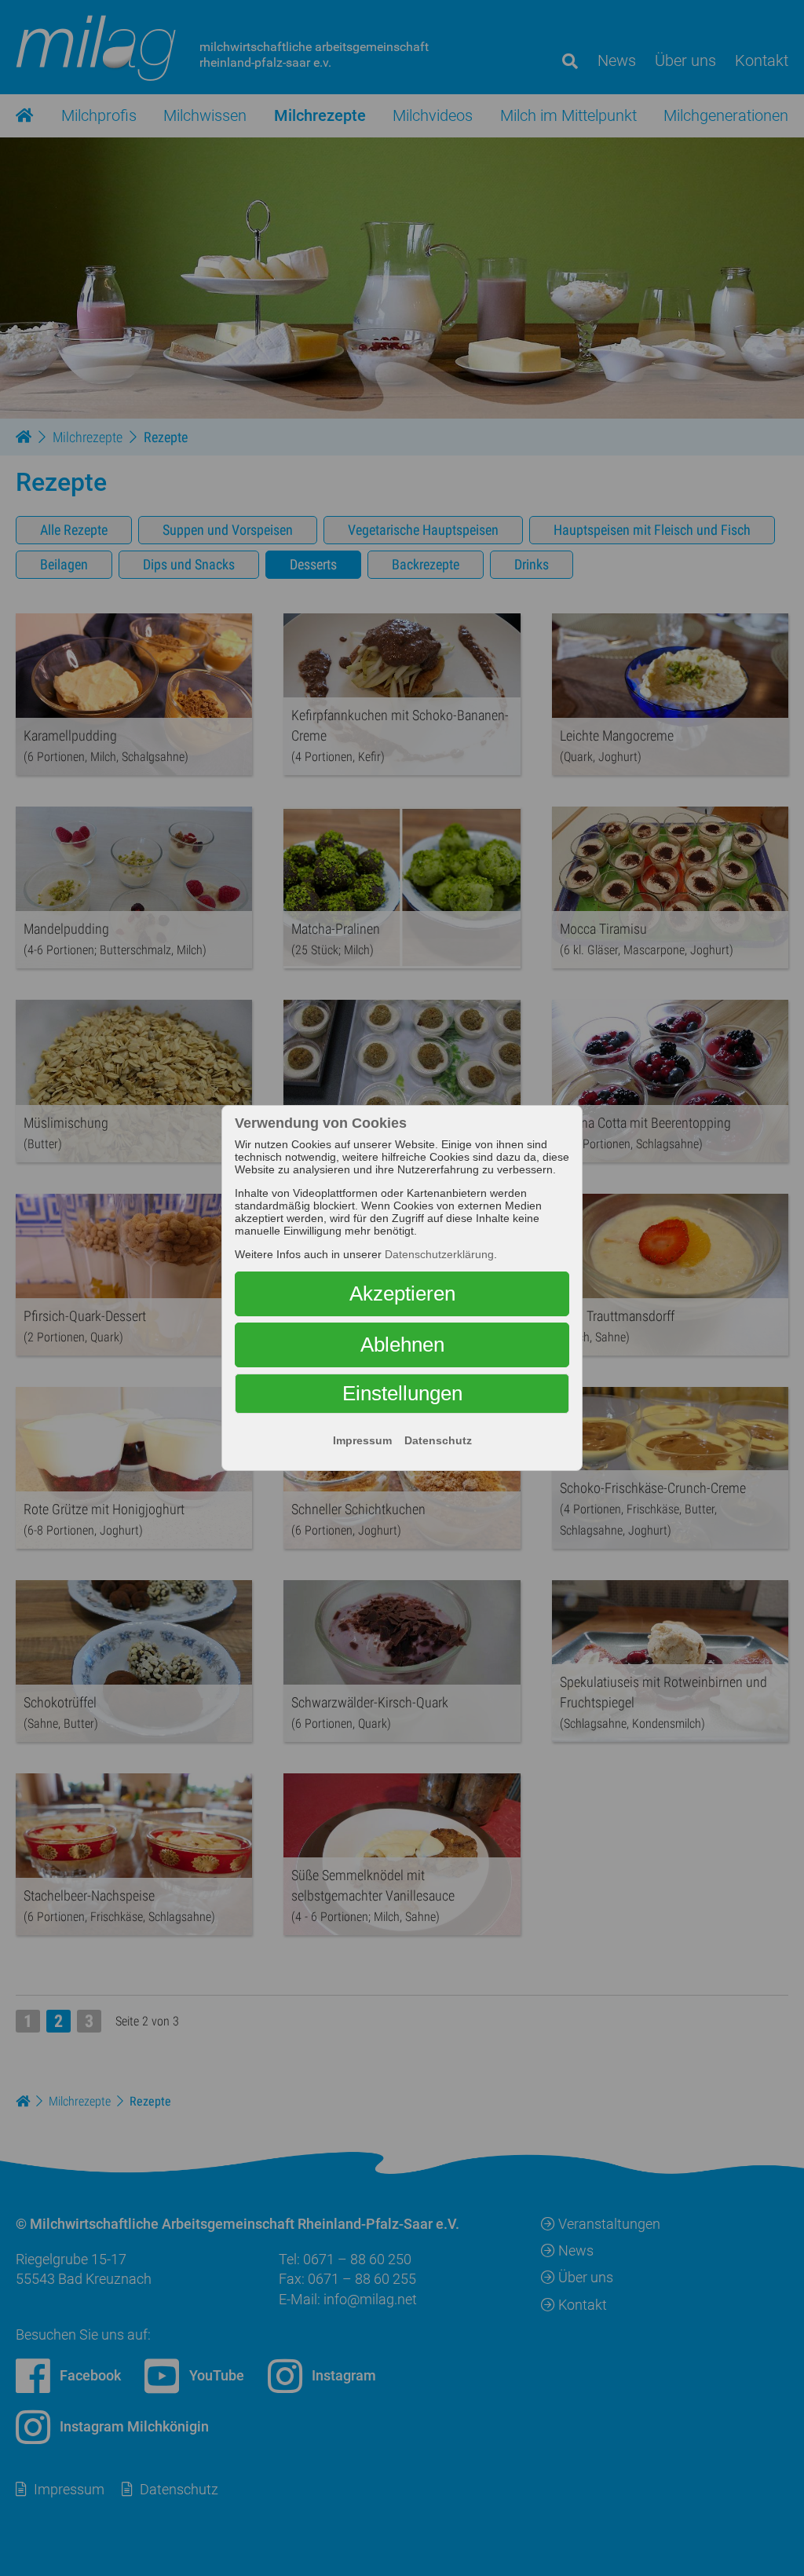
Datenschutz (438, 1440)
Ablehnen (402, 1345)
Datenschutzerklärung (439, 1254)
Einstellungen (402, 1393)
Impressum (362, 1440)
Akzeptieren (402, 1293)
